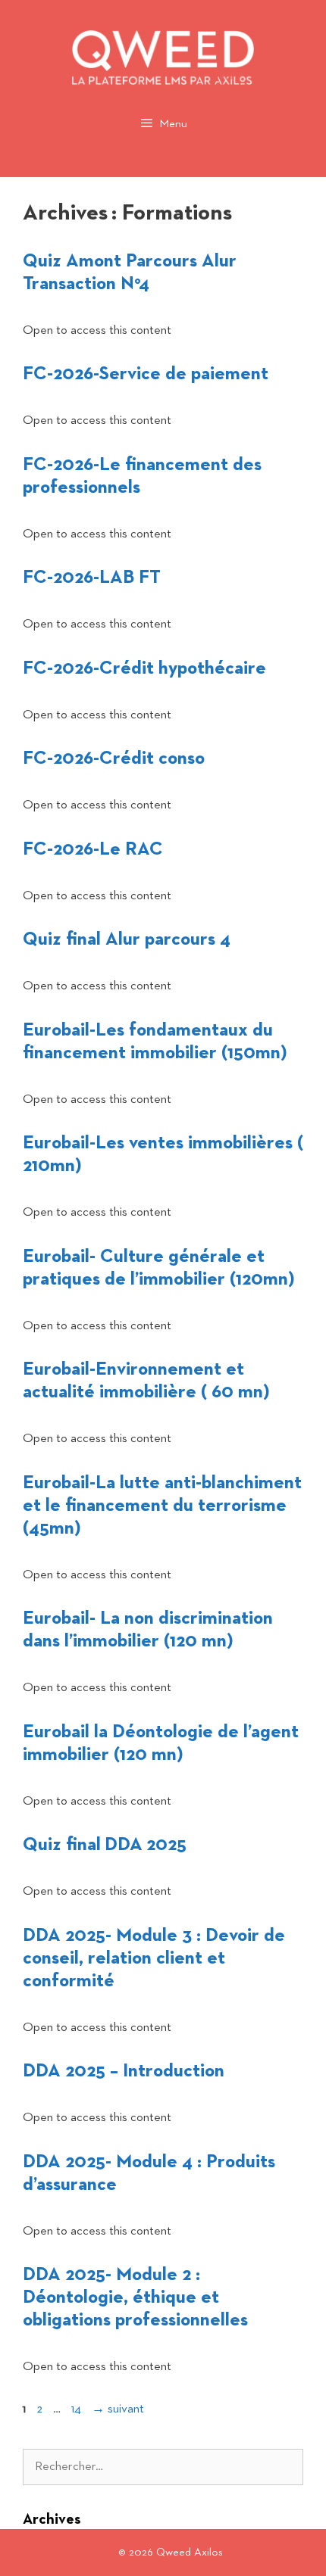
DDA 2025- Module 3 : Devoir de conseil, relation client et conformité (154, 1958)
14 (78, 2409)
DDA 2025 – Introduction (124, 2071)
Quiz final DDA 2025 (105, 1845)
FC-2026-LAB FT (92, 578)
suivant (118, 2409)
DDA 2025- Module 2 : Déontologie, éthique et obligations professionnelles (135, 2297)
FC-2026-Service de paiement (146, 374)
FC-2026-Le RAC (93, 849)
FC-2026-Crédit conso (114, 758)
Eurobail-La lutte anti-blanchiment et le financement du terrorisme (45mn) (162, 1506)
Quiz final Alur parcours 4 (127, 939)
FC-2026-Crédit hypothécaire (144, 668)
